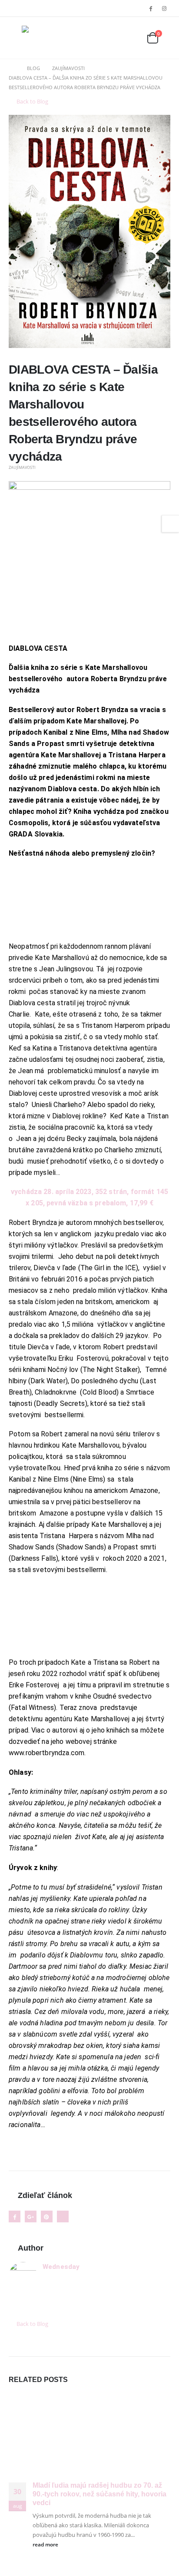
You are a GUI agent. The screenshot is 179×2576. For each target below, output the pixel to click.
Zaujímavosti (22, 467)
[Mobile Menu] (15, 38)
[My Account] (112, 38)
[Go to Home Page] (12, 68)
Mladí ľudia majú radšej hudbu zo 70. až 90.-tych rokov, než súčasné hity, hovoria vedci (99, 2494)
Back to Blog (32, 101)
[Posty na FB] (89, 561)
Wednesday (61, 2267)
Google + (31, 2216)
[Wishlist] (132, 38)
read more (46, 2544)
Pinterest (47, 2216)
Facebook (15, 2216)
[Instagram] (164, 8)
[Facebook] (151, 8)
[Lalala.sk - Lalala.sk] (39, 38)
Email (63, 2216)
